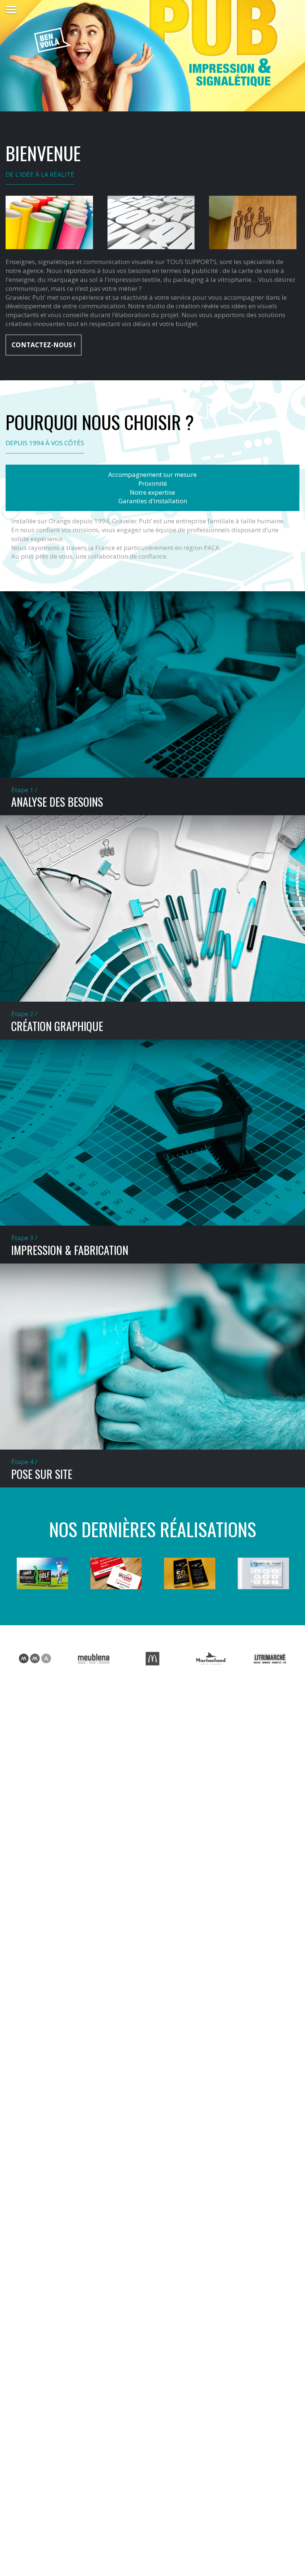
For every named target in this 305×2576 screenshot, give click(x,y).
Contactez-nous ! (44, 345)
